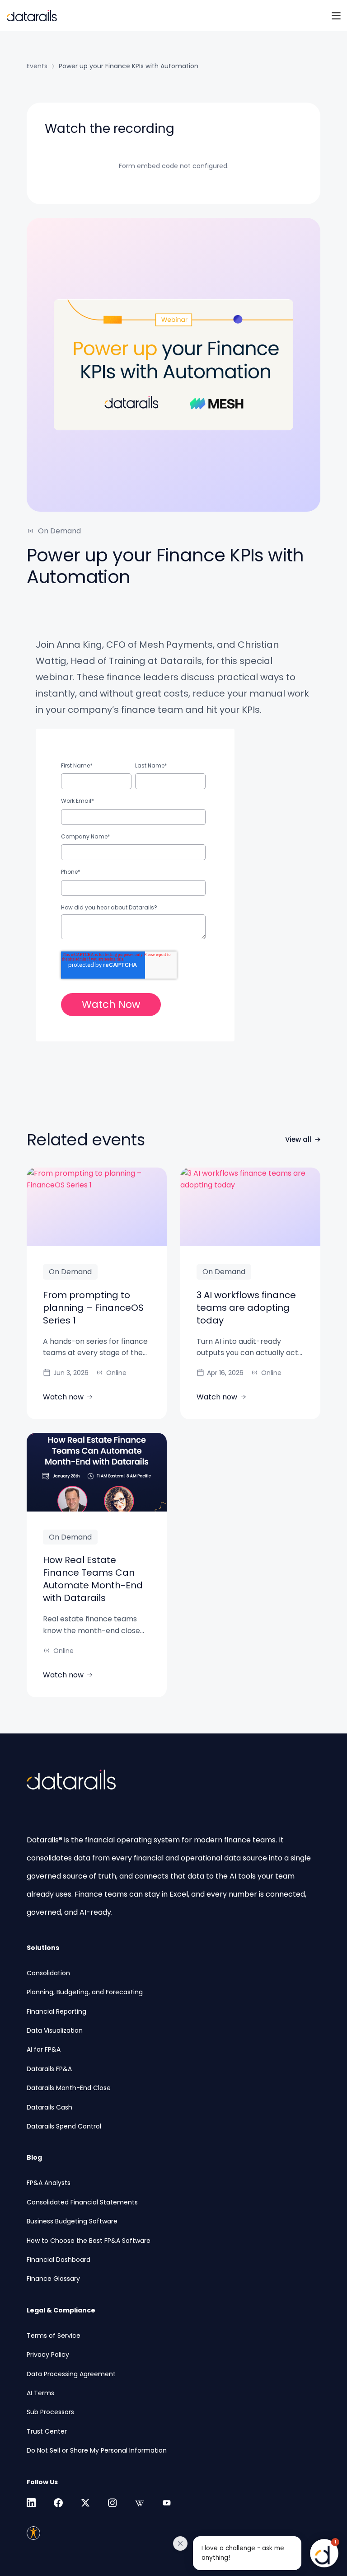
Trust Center (47, 2431)
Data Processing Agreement (71, 2374)
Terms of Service (54, 2336)
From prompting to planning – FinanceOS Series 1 (93, 1308)
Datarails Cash (49, 2107)
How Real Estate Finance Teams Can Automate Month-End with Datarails (93, 1579)
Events (37, 66)
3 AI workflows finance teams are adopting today (246, 1308)
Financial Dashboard (59, 2260)
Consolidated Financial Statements (82, 2202)
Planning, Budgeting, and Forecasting (85, 1992)
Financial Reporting (56, 2011)
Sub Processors (50, 2412)
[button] (260, 2553)
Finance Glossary (53, 2279)
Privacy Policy (48, 2355)
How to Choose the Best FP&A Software (89, 2241)
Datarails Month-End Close (69, 2088)
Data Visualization (55, 2030)
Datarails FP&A (49, 2069)
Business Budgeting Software (72, 2221)
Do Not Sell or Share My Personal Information (97, 2450)
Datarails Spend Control (64, 2126)
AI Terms (40, 2393)
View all (298, 1139)
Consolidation (48, 1973)
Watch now (63, 1397)
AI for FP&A (44, 2049)
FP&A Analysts (49, 2183)
